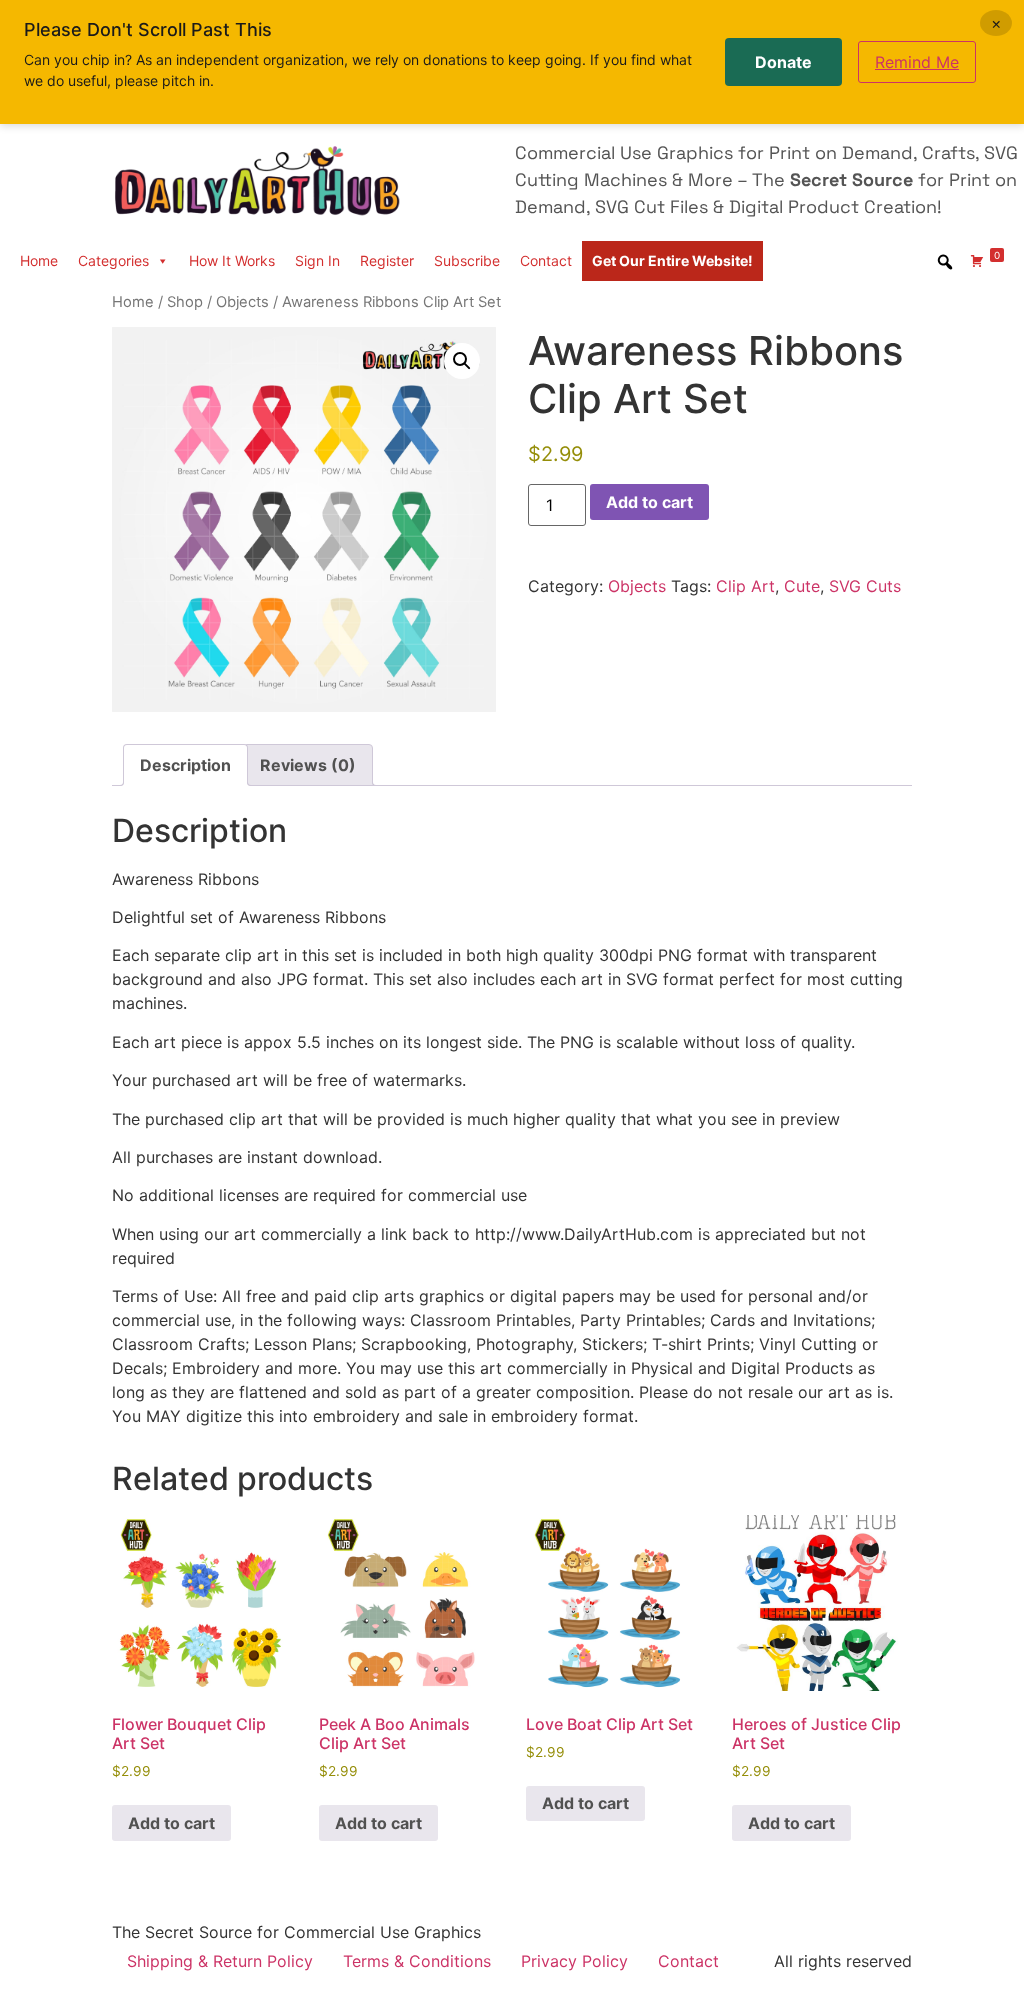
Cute (802, 586)
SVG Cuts (865, 586)
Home (39, 260)
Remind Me (917, 62)
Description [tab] (185, 765)
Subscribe (467, 260)
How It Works (232, 260)
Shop (185, 302)
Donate (783, 62)
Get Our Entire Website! (672, 260)
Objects (242, 302)
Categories (113, 260)
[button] (462, 361)
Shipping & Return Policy (220, 1961)
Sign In (317, 260)
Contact (546, 260)
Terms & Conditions (417, 1961)
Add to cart (649, 502)
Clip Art (745, 586)
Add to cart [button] (171, 1823)
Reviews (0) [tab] (308, 765)
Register (387, 260)
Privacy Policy (574, 1961)
